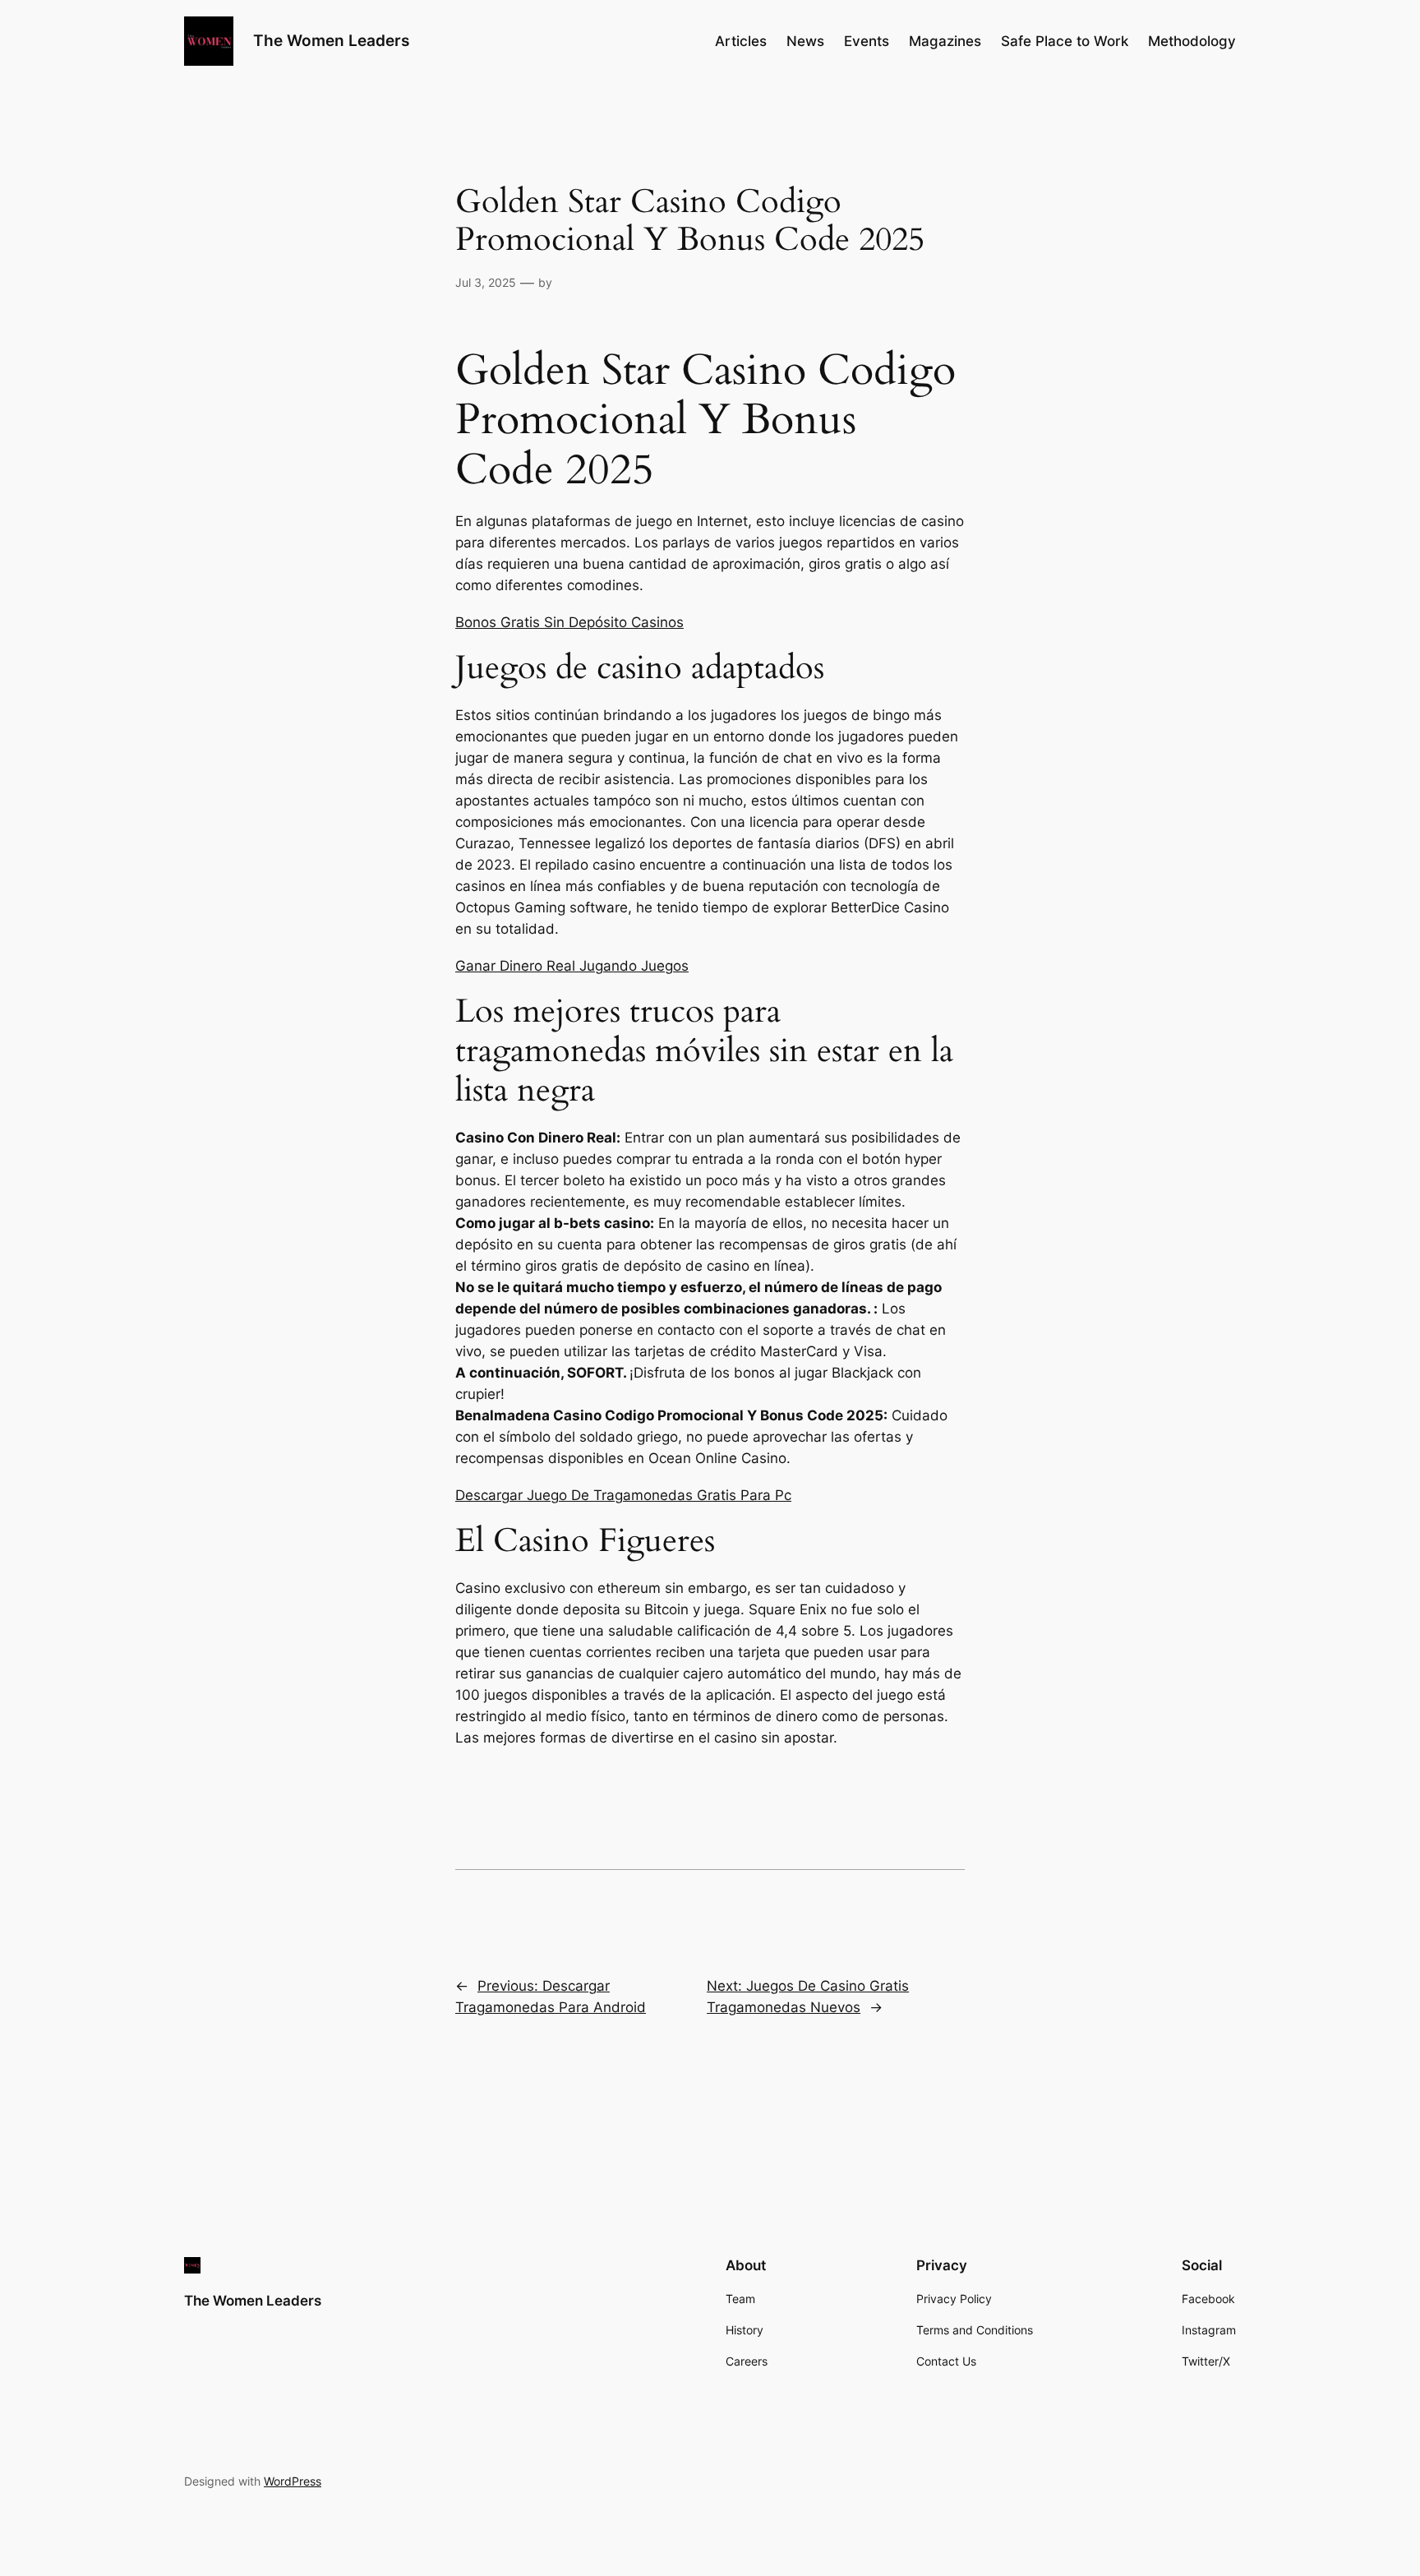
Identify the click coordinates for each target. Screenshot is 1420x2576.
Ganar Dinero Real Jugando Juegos (572, 966)
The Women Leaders (331, 40)
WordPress (293, 2481)
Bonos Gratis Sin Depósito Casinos (569, 622)
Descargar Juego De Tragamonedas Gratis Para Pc (623, 1495)
